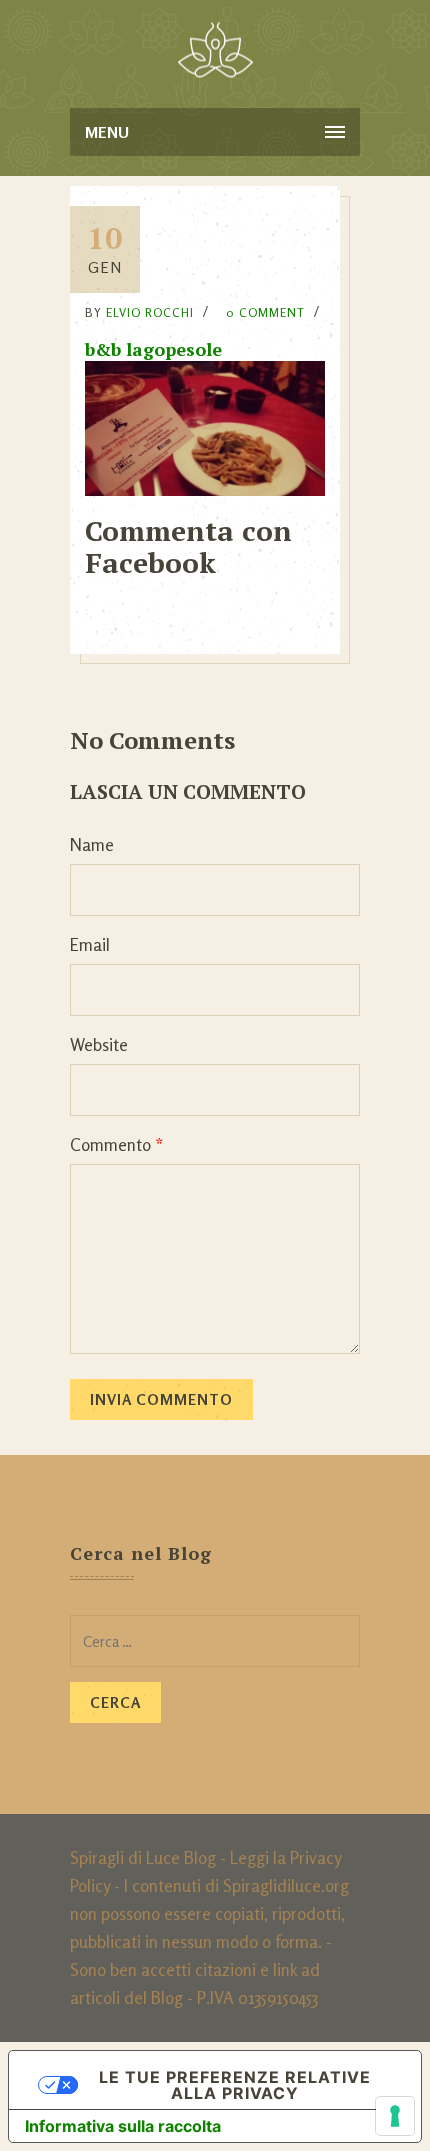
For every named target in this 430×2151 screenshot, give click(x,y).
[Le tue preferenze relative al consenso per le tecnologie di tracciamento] (395, 2116)
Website (99, 1044)
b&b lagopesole (153, 349)
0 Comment (265, 312)
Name (92, 844)
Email (90, 944)
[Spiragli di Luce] (215, 50)
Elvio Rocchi (150, 312)
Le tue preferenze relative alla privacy (235, 2085)
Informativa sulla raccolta (123, 2126)
